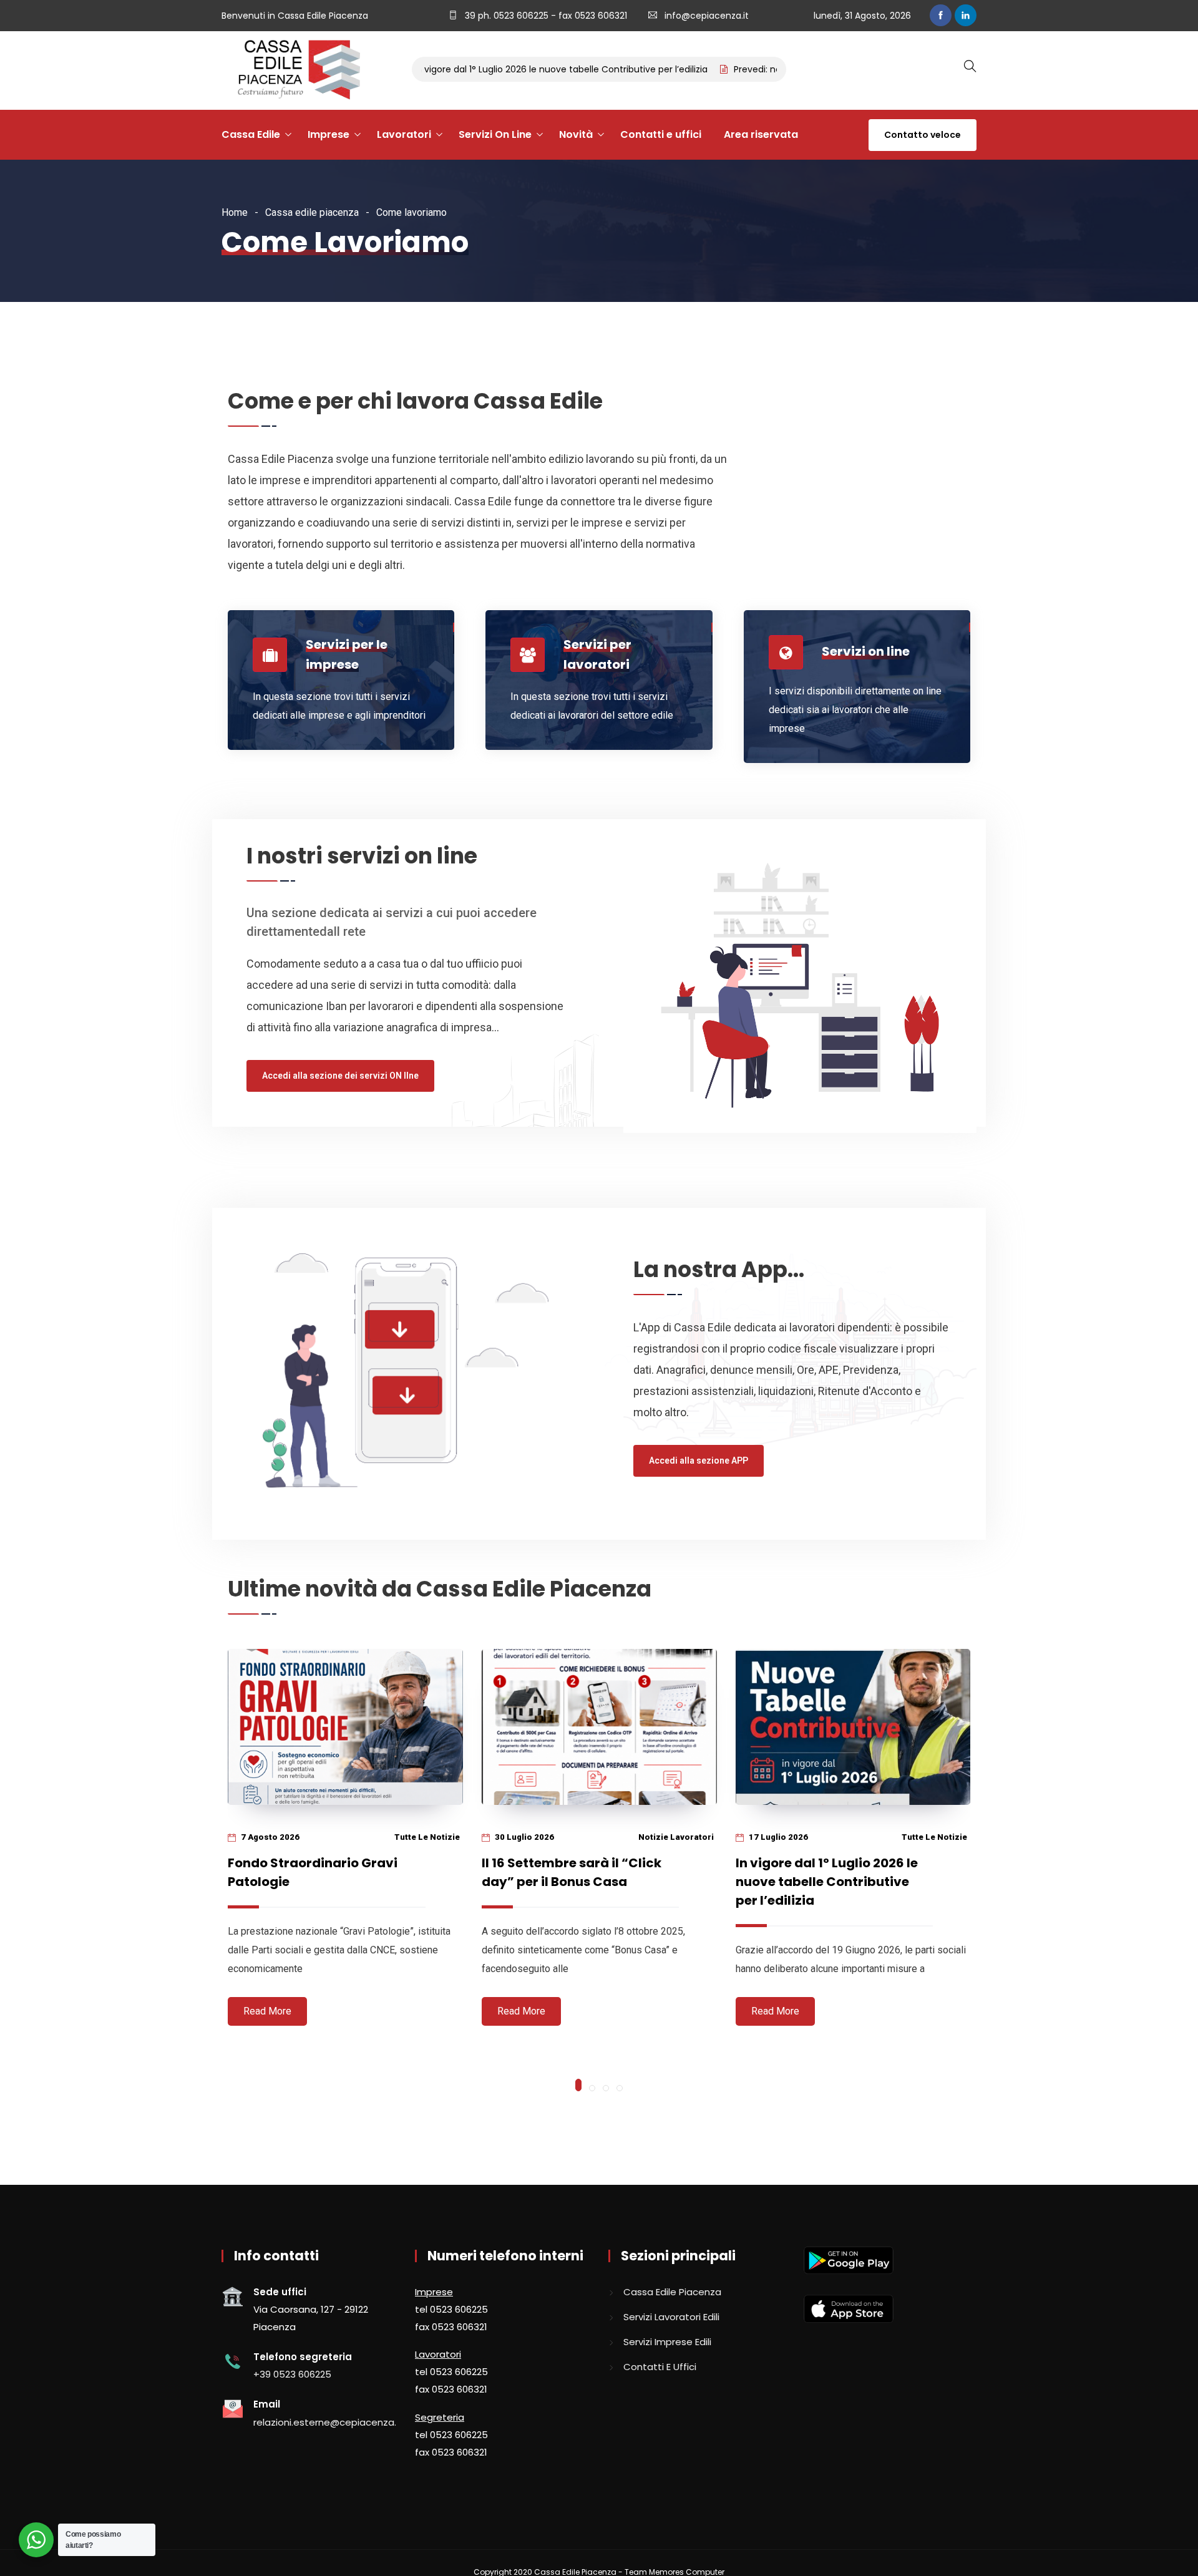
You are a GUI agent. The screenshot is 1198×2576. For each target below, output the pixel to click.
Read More (267, 2011)
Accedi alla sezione (312, 747)
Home (235, 212)
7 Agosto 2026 (269, 1837)
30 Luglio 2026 (524, 1837)
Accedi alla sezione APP (699, 1461)
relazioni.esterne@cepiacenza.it (328, 2422)
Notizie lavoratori (676, 1837)
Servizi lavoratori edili (671, 2317)
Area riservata (761, 134)
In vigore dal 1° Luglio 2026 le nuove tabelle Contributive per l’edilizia (509, 69)
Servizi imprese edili (667, 2342)
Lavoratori (404, 134)
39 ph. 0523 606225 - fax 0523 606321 (545, 16)
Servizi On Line (495, 134)
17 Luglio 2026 (777, 1837)
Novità (576, 134)
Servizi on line (866, 651)
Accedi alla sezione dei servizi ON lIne (340, 1076)
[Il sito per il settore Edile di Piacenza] (295, 70)
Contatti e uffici (661, 134)
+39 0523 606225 (292, 2374)
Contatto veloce (923, 135)
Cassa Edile (251, 134)
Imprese (329, 134)
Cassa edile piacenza (312, 212)
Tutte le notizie (427, 1837)
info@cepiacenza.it (707, 16)
